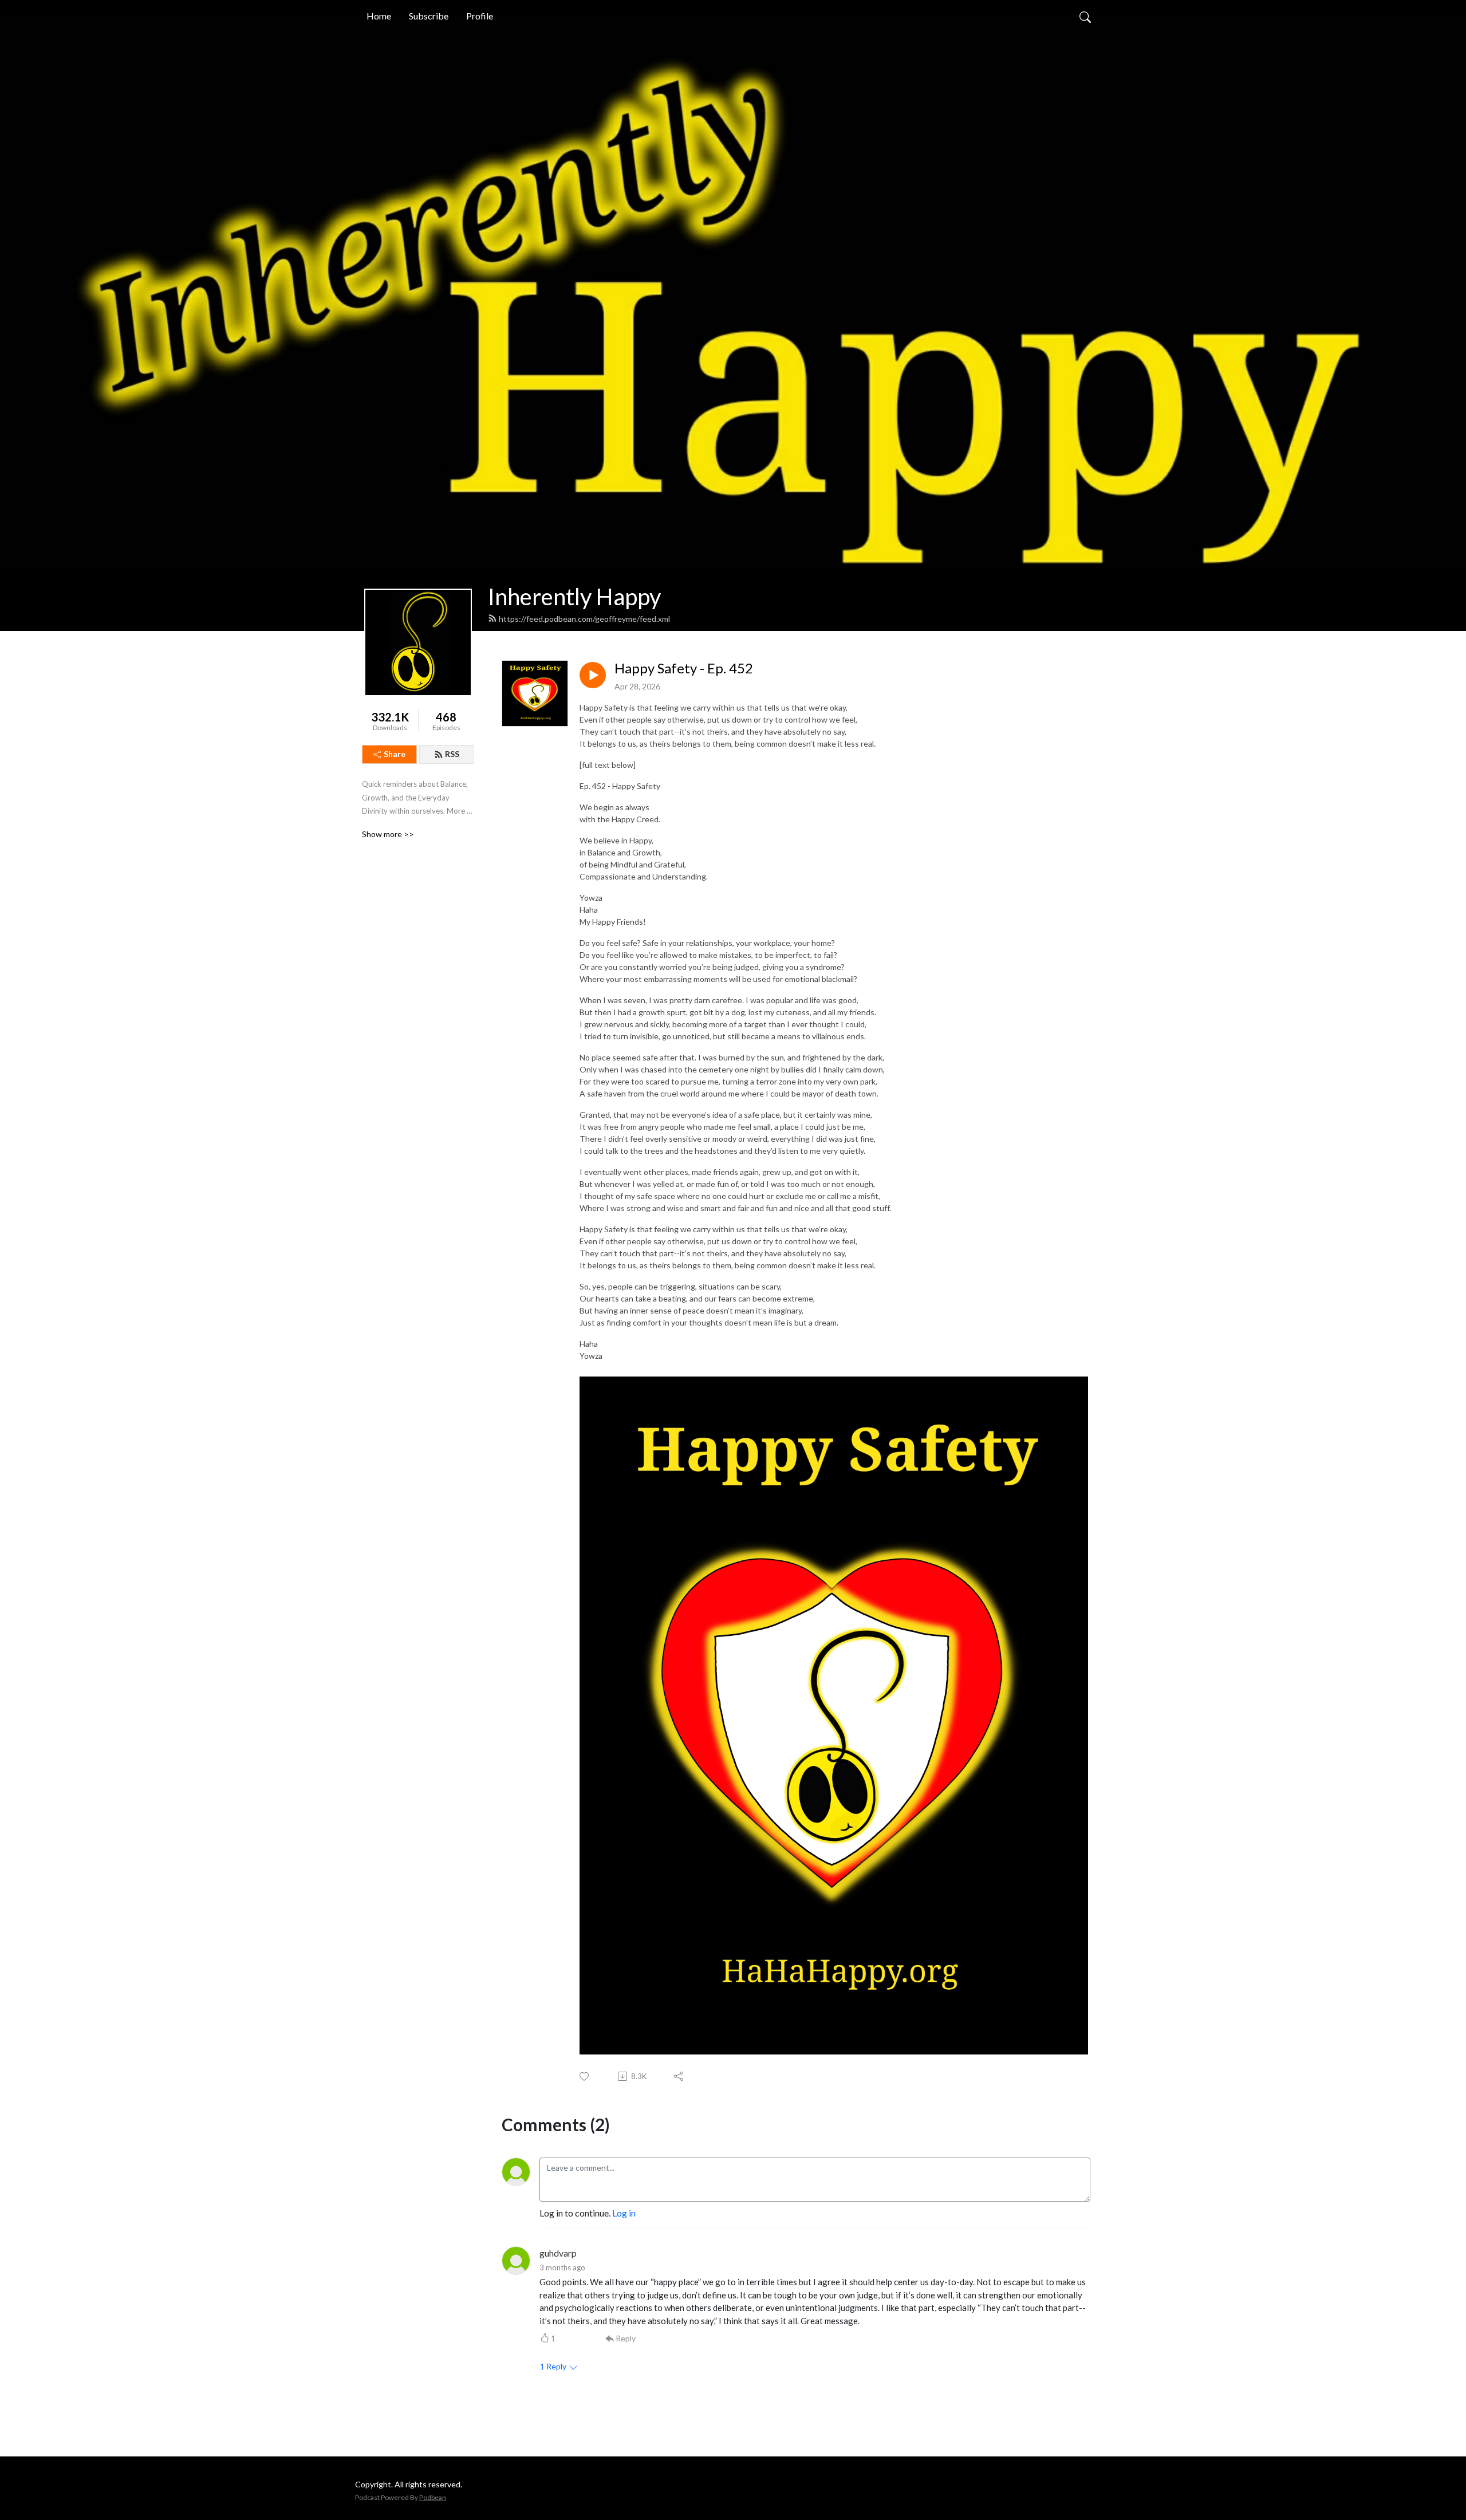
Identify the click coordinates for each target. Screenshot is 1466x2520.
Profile (480, 16)
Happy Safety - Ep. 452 (684, 668)
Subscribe (429, 16)
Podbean (433, 2497)
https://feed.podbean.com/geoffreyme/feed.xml (584, 619)
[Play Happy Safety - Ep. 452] (593, 675)
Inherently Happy (574, 597)
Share (395, 754)
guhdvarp (558, 2253)
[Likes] (585, 2077)
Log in (624, 2213)
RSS (452, 754)
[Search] (1085, 16)
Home (379, 16)
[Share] (679, 2076)
